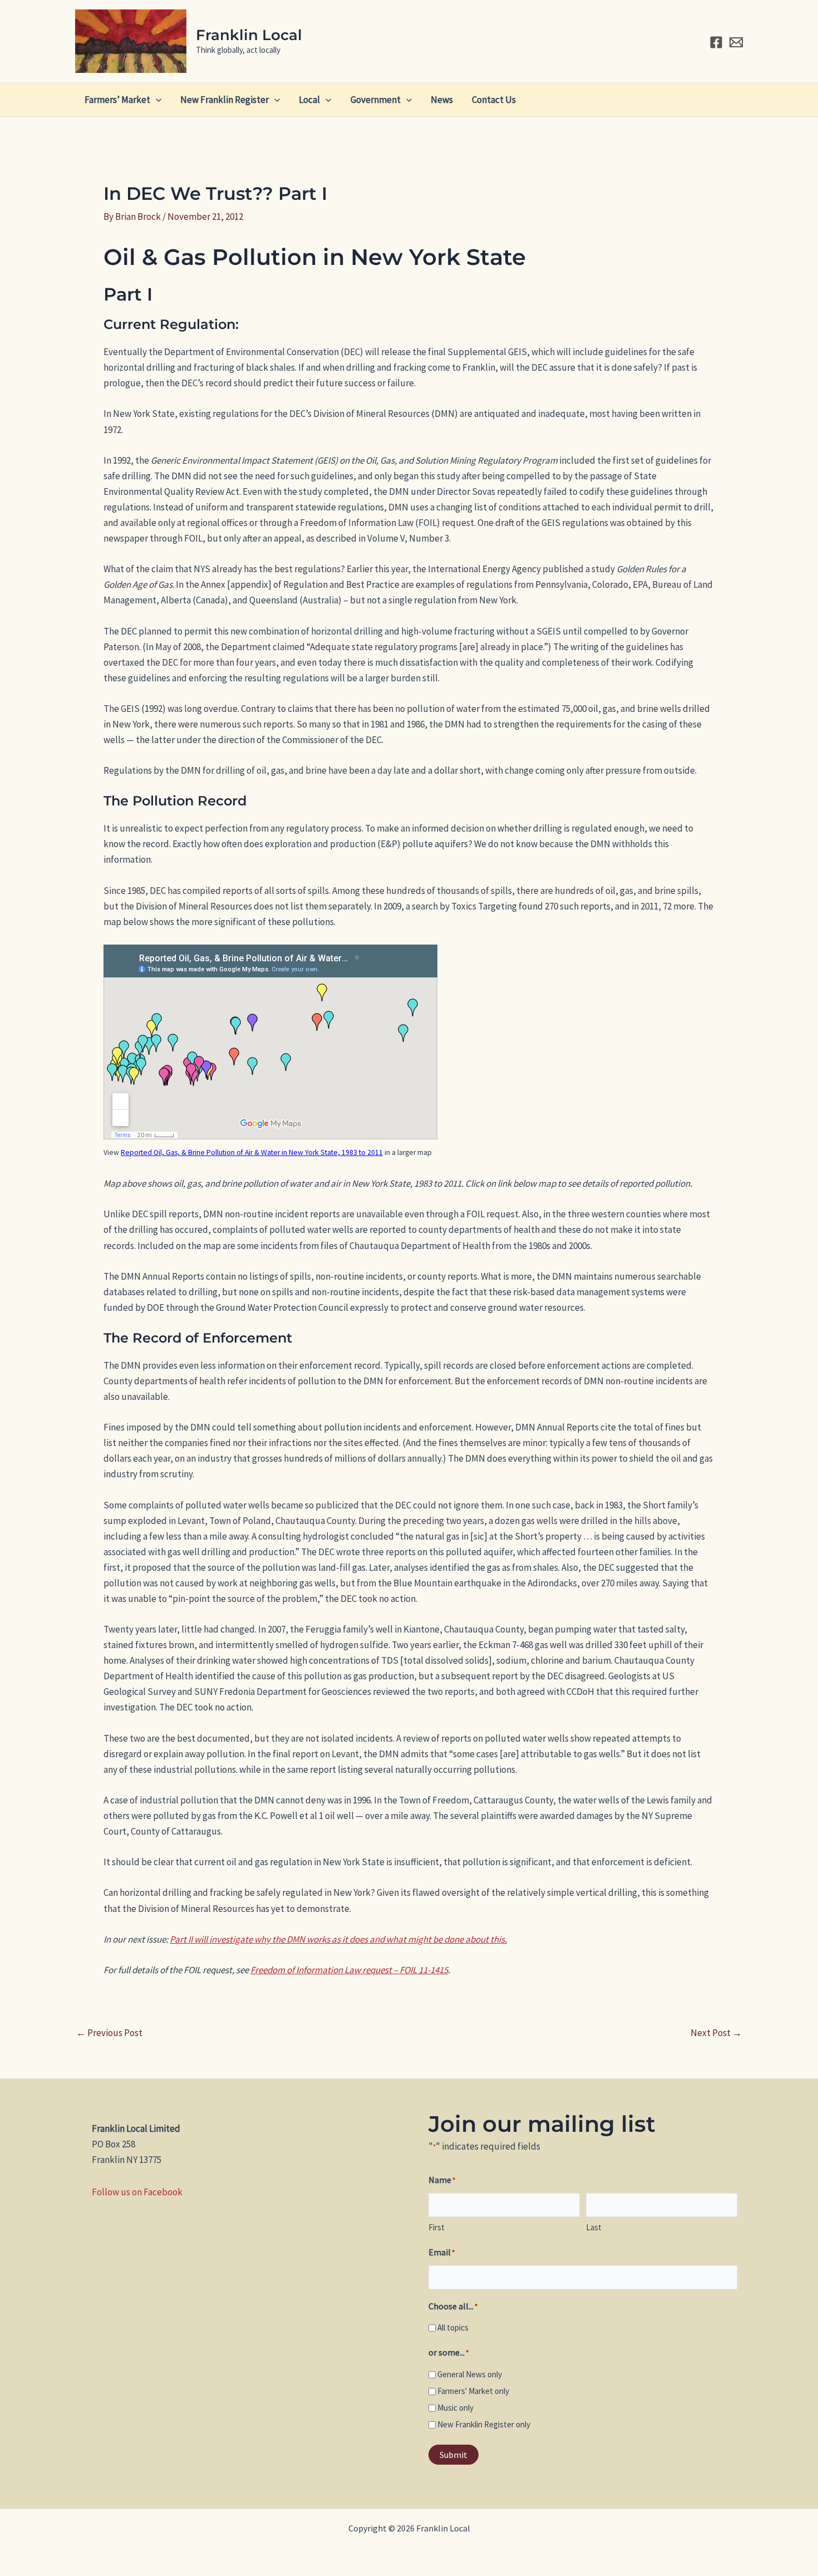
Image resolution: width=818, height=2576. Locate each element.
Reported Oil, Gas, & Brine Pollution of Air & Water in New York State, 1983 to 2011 (252, 1152)
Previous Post (109, 2033)
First (437, 2227)
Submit (454, 2455)
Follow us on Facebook (137, 2192)
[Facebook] (716, 42)
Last (594, 2227)
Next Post (716, 2033)
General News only (470, 2374)
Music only (455, 2408)
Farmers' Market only (473, 2391)
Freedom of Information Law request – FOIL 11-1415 (349, 1970)
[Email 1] (736, 42)
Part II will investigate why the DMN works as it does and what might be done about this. (338, 1939)
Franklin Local (249, 35)
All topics (453, 2327)
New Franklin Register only (484, 2424)
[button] (156, 100)
